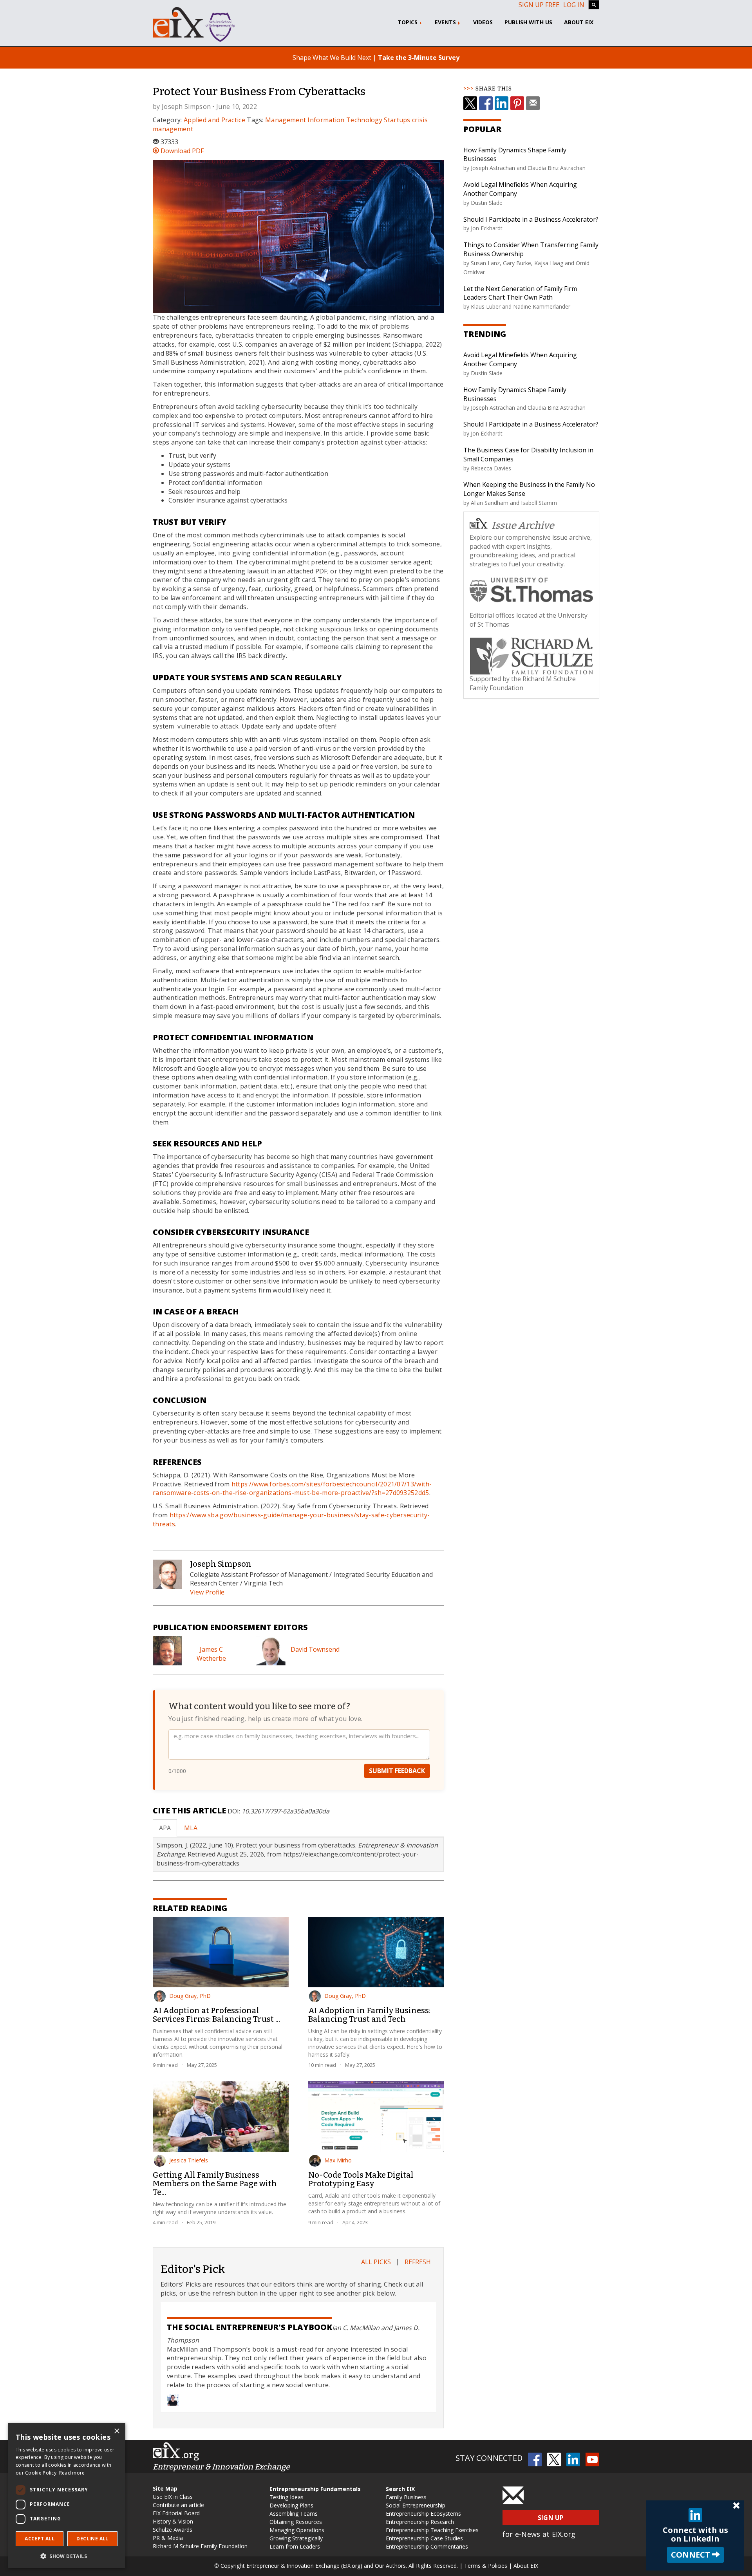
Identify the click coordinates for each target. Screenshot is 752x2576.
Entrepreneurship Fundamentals (315, 2489)
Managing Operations (297, 2530)
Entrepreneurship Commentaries (427, 2546)
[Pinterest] (517, 103)
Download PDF (181, 151)
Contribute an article (178, 2505)
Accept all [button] (40, 2539)
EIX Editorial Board (176, 2513)
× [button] (117, 2431)
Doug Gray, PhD (190, 1996)
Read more (72, 2473)
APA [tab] (165, 1828)
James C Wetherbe (211, 1654)
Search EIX (400, 2489)
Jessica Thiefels (189, 2160)
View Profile (207, 1592)
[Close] (736, 2506)
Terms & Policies (486, 2566)
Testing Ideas (287, 2497)
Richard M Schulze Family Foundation (200, 2546)
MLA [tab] (191, 1828)
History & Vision (173, 2521)
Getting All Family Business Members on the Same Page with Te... (215, 2184)
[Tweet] (470, 103)
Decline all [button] (92, 2539)
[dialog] (67, 2496)
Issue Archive (523, 526)
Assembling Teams (294, 2514)
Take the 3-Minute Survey (419, 58)
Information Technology (345, 120)
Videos (483, 22)
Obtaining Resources (296, 2522)
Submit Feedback (397, 1771)
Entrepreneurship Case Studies (424, 2538)
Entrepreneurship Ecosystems (423, 2514)
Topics (408, 22)
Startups (397, 120)
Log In (574, 5)
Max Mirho (338, 2160)
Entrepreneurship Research (420, 2522)
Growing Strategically (296, 2538)
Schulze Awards (173, 2530)
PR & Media (168, 2538)
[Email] (533, 103)
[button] (67, 2556)
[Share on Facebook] (486, 103)
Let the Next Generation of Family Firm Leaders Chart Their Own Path (520, 293)
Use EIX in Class (173, 2497)
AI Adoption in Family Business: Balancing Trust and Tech (369, 2015)
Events (446, 22)
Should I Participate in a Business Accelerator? (531, 219)
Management (286, 120)
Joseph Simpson (186, 107)
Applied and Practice (214, 120)
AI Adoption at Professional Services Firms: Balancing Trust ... (216, 2015)
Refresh (418, 2262)
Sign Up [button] (551, 2518)
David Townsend (315, 1649)
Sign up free (539, 5)
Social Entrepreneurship (416, 2505)
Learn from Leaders (295, 2546)
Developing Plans (291, 2505)
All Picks (376, 2262)
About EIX (579, 22)
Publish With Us (528, 22)
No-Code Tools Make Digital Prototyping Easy (361, 2179)
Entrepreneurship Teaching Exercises (432, 2530)
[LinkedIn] (502, 103)
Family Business (406, 2497)
